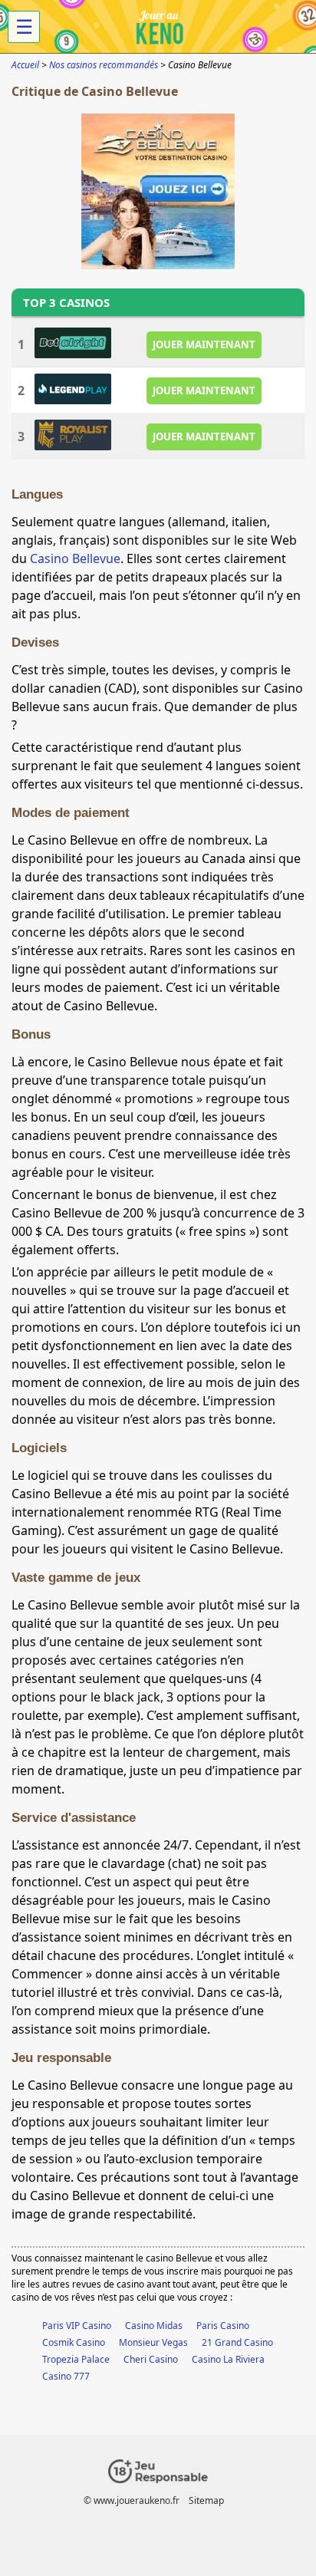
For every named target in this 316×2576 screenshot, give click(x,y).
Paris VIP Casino (77, 2326)
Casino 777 (66, 2376)
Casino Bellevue (75, 558)
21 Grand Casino (237, 2342)
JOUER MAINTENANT (204, 344)
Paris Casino (223, 2326)
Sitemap (206, 2500)
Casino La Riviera (228, 2359)
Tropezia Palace (76, 2359)
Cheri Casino (151, 2359)
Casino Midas (154, 2326)
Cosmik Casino (74, 2342)
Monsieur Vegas (153, 2342)
